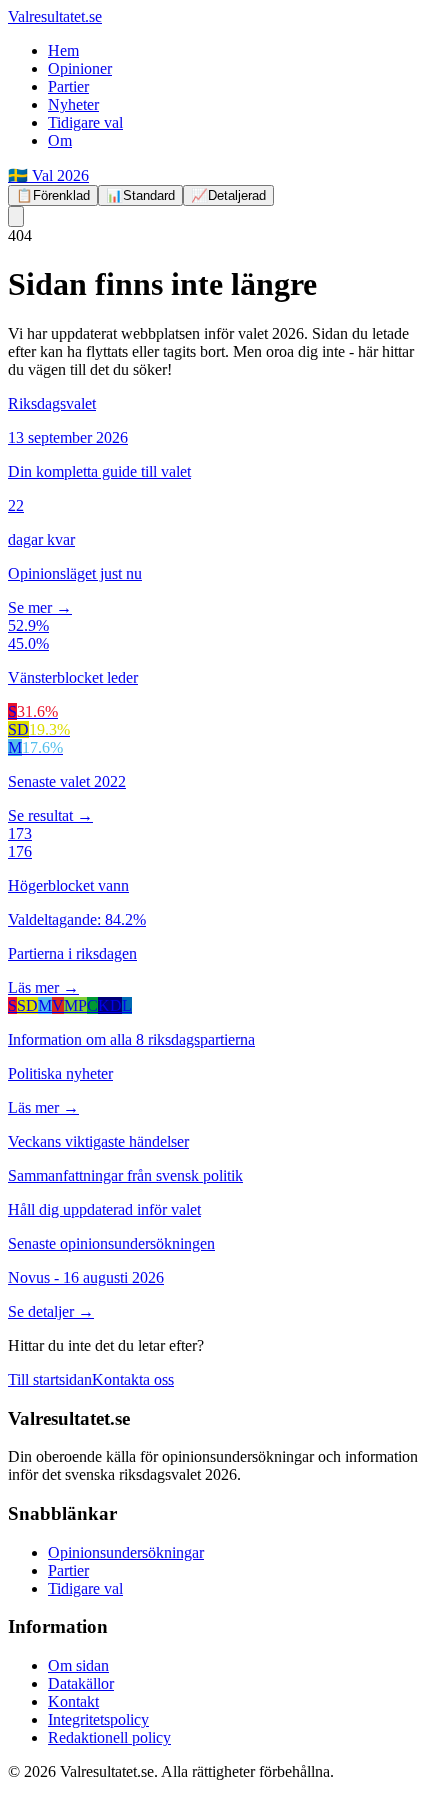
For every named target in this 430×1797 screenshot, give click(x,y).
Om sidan (78, 1665)
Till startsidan (50, 1379)
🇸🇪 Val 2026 (48, 175)
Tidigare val (85, 122)
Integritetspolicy (98, 1719)
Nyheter (73, 104)
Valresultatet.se (55, 16)
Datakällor (81, 1683)
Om (60, 140)
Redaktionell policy (109, 1737)
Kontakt (73, 1701)
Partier (68, 86)
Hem (63, 50)
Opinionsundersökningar (126, 1552)
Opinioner (80, 68)
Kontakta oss (133, 1379)
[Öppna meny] (16, 216)
